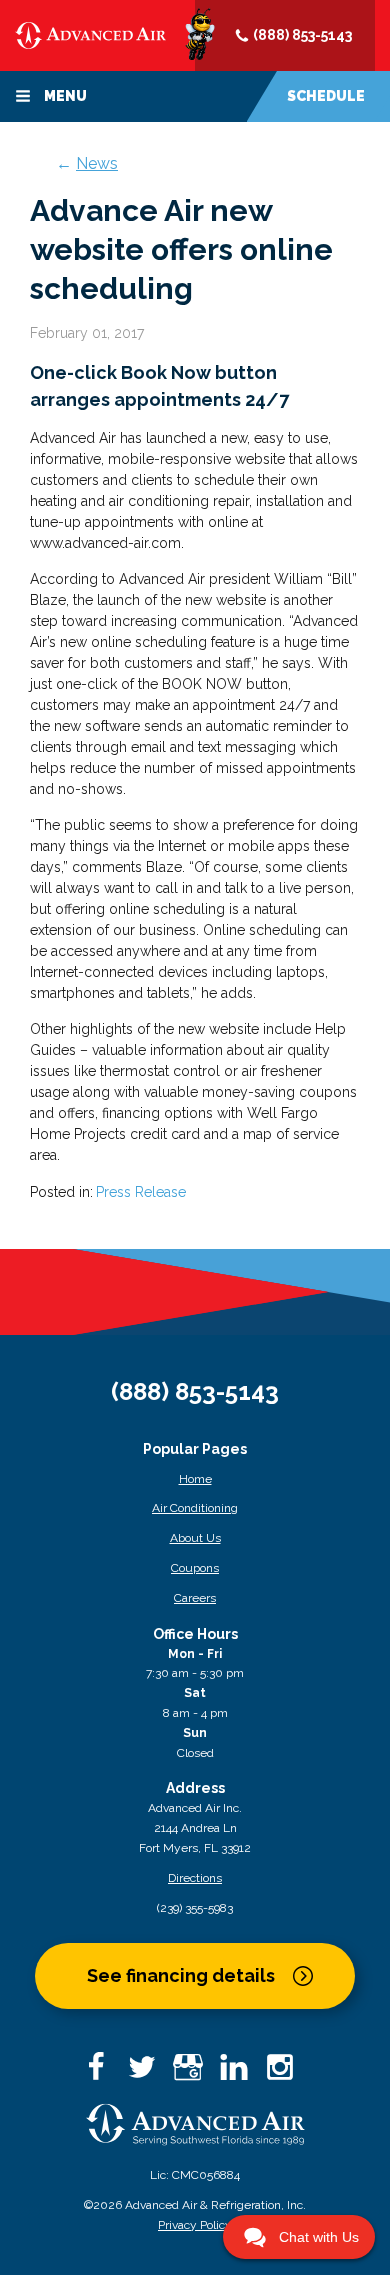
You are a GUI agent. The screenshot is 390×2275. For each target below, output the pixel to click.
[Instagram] (287, 2073)
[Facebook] (103, 2073)
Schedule (326, 96)
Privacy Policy (195, 2225)
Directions (195, 1878)
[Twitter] (149, 2073)
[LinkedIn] (241, 2073)
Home (195, 1479)
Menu (64, 96)
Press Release (141, 1192)
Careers (195, 1598)
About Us (195, 1538)
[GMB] (195, 2073)
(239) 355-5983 (195, 1908)
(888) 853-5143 (301, 35)
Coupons (195, 1568)
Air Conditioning (195, 1508)
